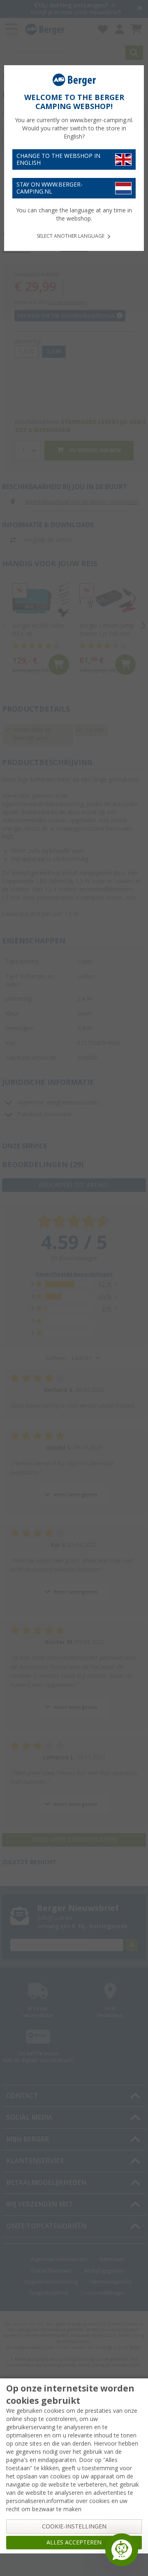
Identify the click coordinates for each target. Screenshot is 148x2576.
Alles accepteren (74, 2542)
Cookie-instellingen (74, 2526)
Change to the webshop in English (58, 159)
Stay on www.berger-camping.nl (50, 188)
